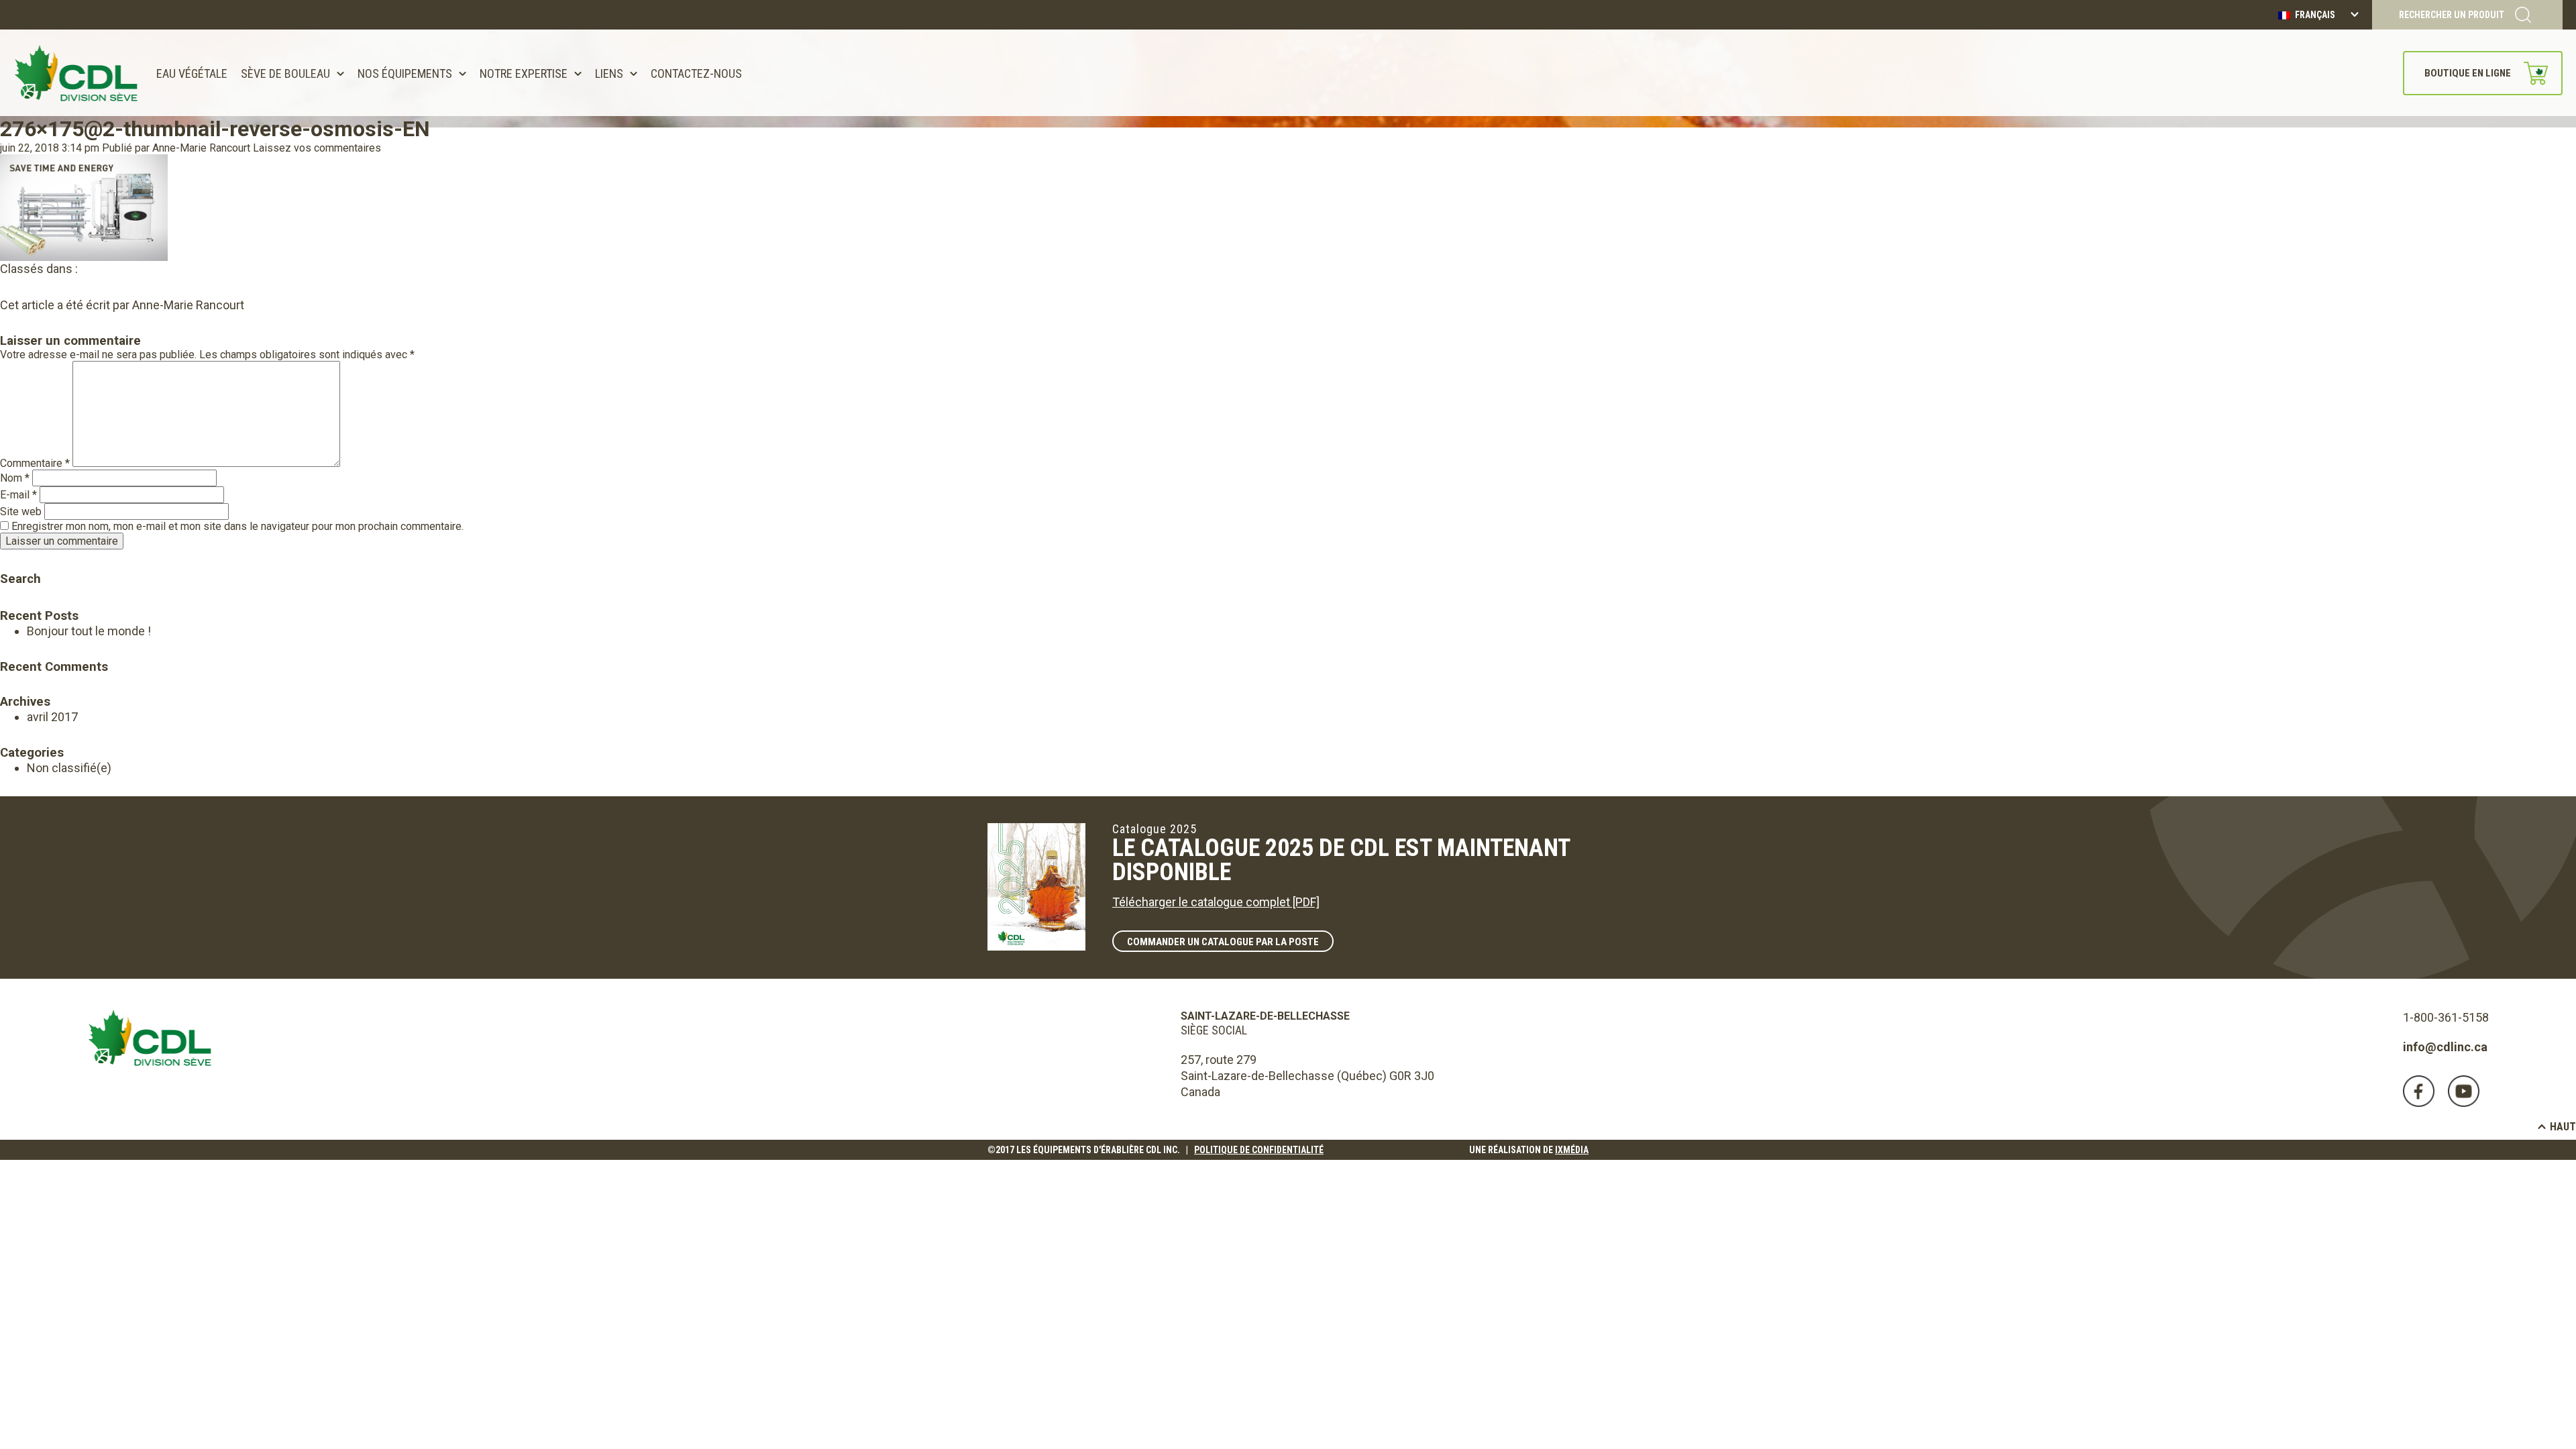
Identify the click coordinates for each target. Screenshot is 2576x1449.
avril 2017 (52, 717)
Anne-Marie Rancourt (201, 148)
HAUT (2563, 1127)
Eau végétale (192, 73)
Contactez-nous (696, 73)
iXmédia (1572, 1150)
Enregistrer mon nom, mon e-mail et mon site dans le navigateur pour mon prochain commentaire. (237, 526)
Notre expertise (524, 73)
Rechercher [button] (10, 560)
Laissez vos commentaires (317, 148)
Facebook (2419, 1091)
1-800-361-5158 (2446, 1017)
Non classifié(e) (69, 768)
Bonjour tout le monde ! (89, 631)
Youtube (2464, 1091)
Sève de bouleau (285, 73)
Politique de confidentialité (1259, 1150)
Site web (21, 512)
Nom (15, 478)
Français (2314, 15)
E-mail (18, 495)
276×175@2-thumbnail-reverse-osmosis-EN (215, 129)
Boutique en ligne (2468, 73)
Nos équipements (405, 73)
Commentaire (35, 463)
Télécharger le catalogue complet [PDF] (1216, 902)
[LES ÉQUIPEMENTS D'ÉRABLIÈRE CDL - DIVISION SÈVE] (76, 73)
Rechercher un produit (2452, 15)
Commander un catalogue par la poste (1223, 942)
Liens (609, 73)
